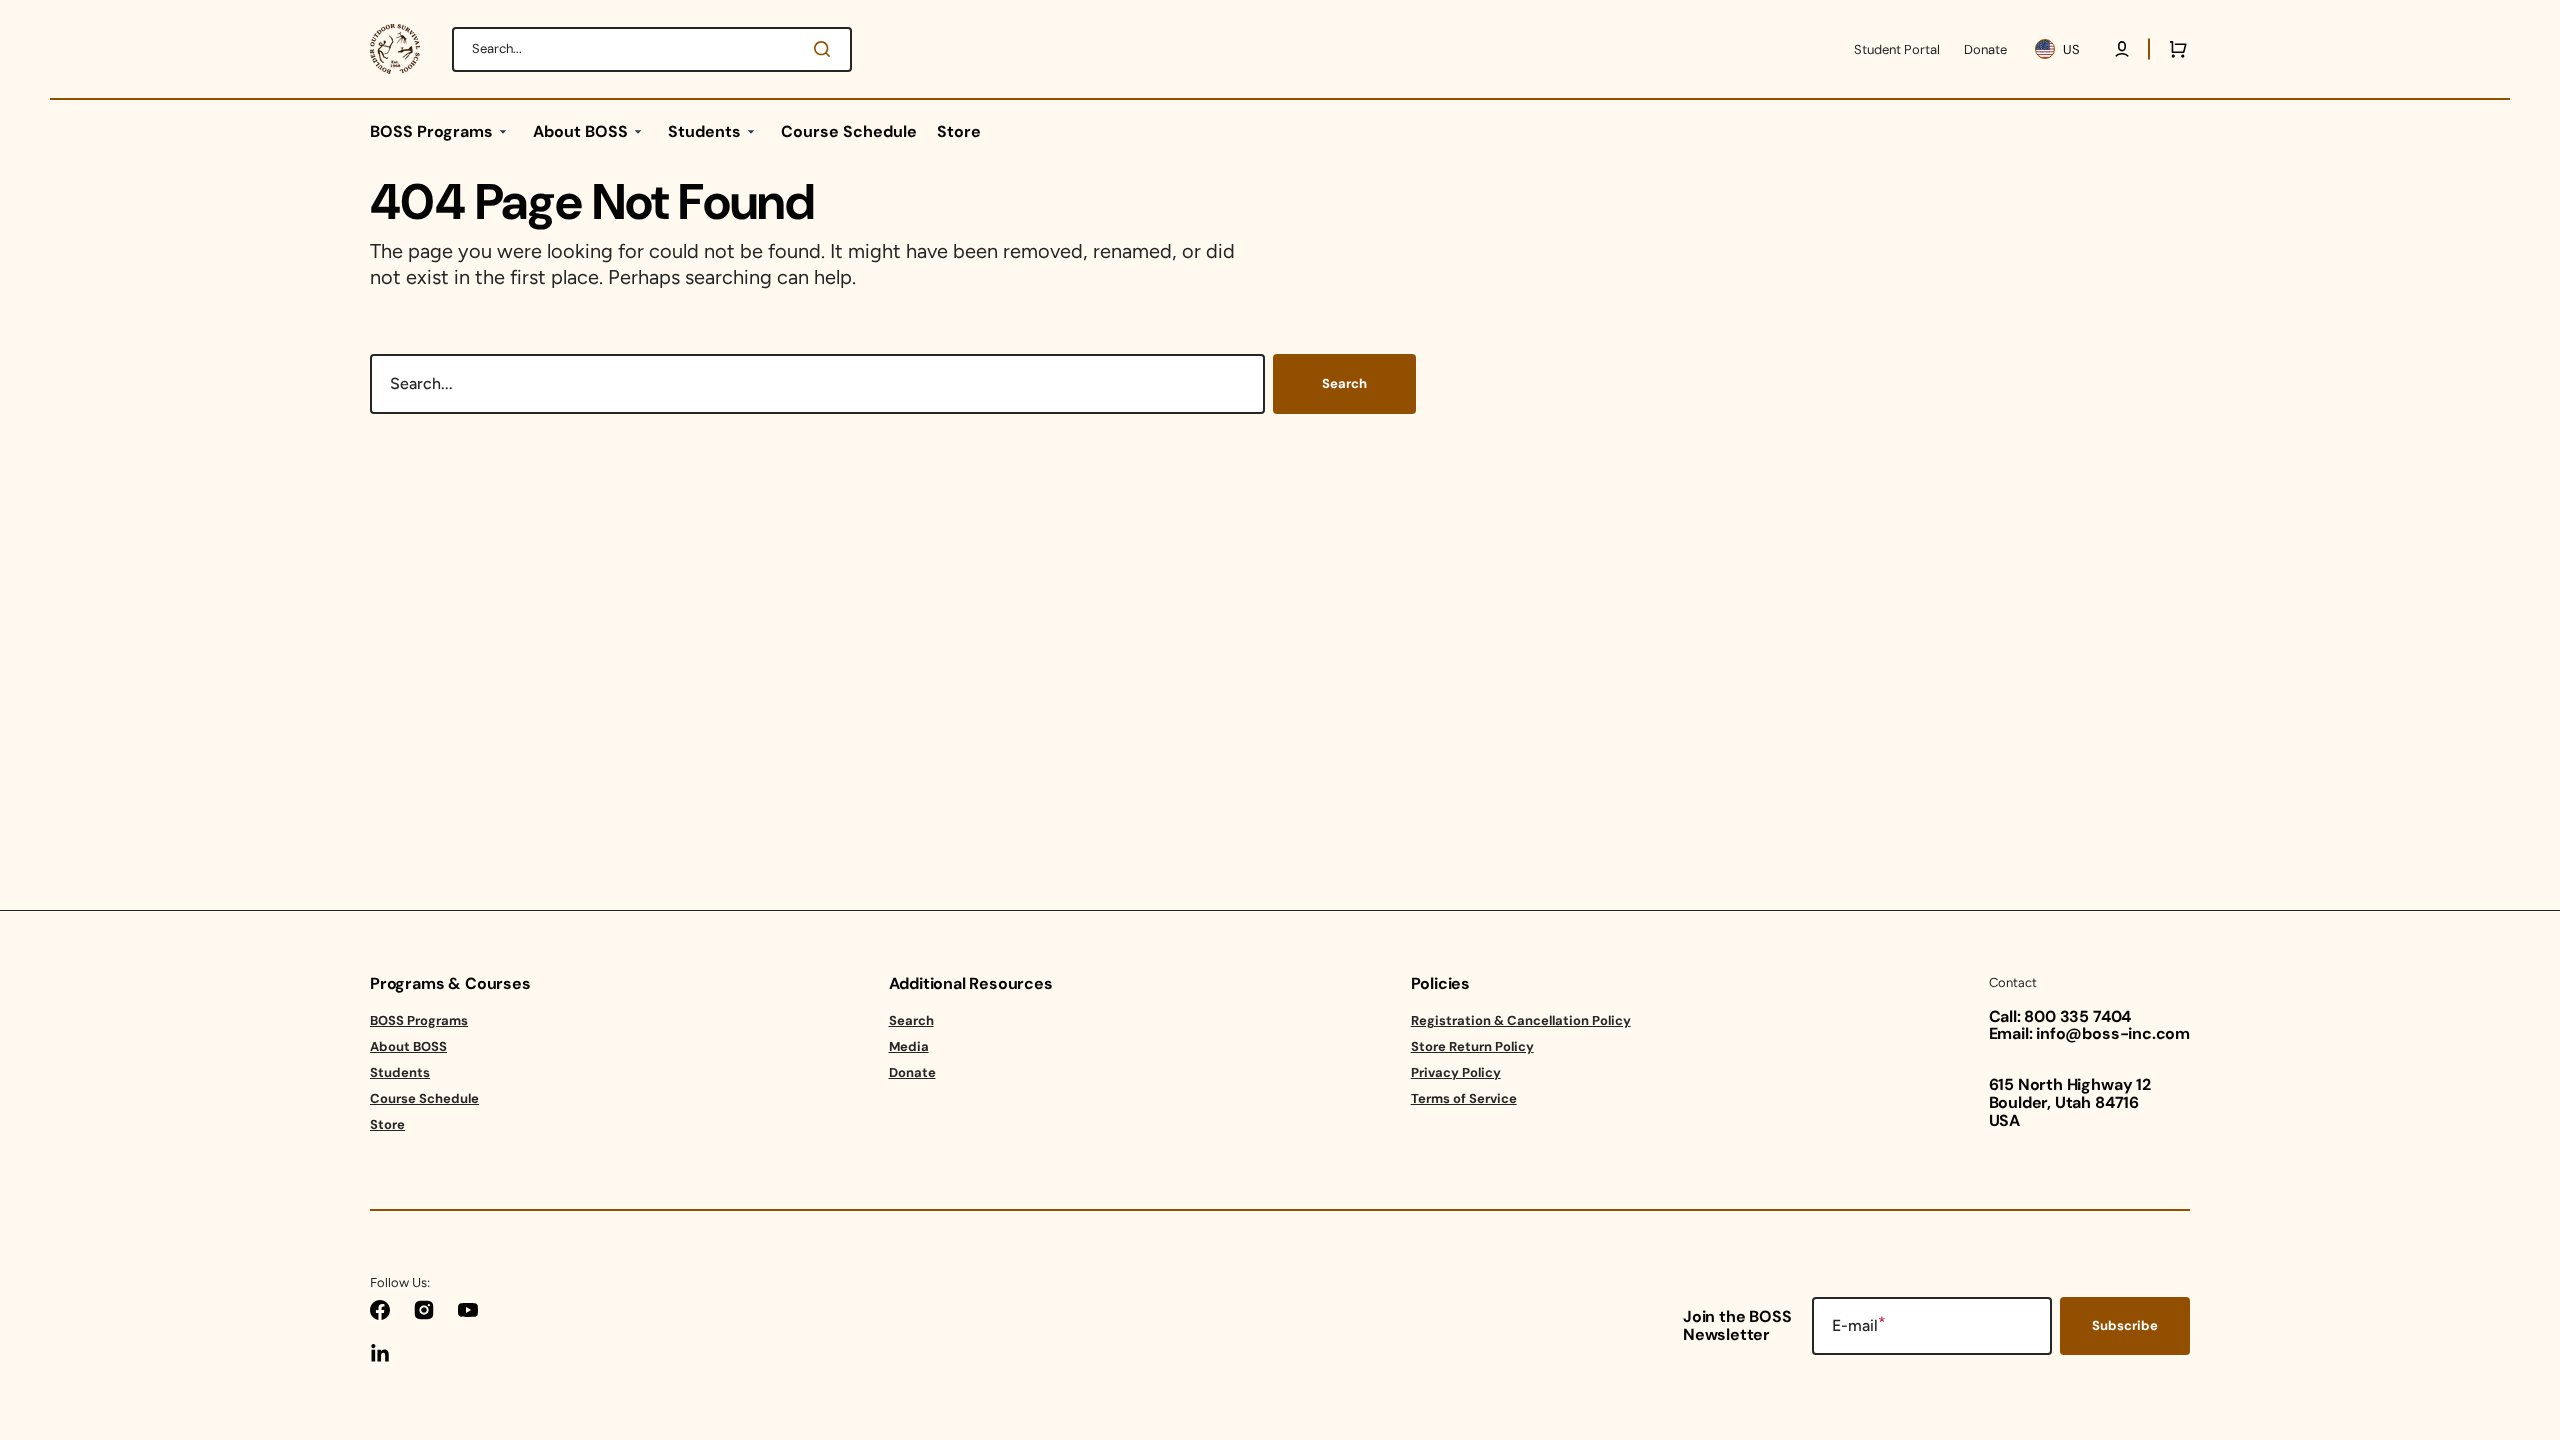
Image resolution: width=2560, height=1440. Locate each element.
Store (387, 1124)
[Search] (826, 49)
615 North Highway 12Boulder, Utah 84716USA (2070, 1102)
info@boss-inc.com (2113, 1033)
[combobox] (652, 49)
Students (400, 1072)
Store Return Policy (1472, 1046)
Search (1344, 383)
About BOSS (408, 1046)
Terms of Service (1464, 1098)
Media (909, 1046)
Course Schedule (424, 1098)
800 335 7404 (2077, 1016)
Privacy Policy (1456, 1072)
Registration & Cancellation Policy (1521, 1021)
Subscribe (2125, 1325)
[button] (2122, 49)
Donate (912, 1072)
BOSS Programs (419, 1021)
